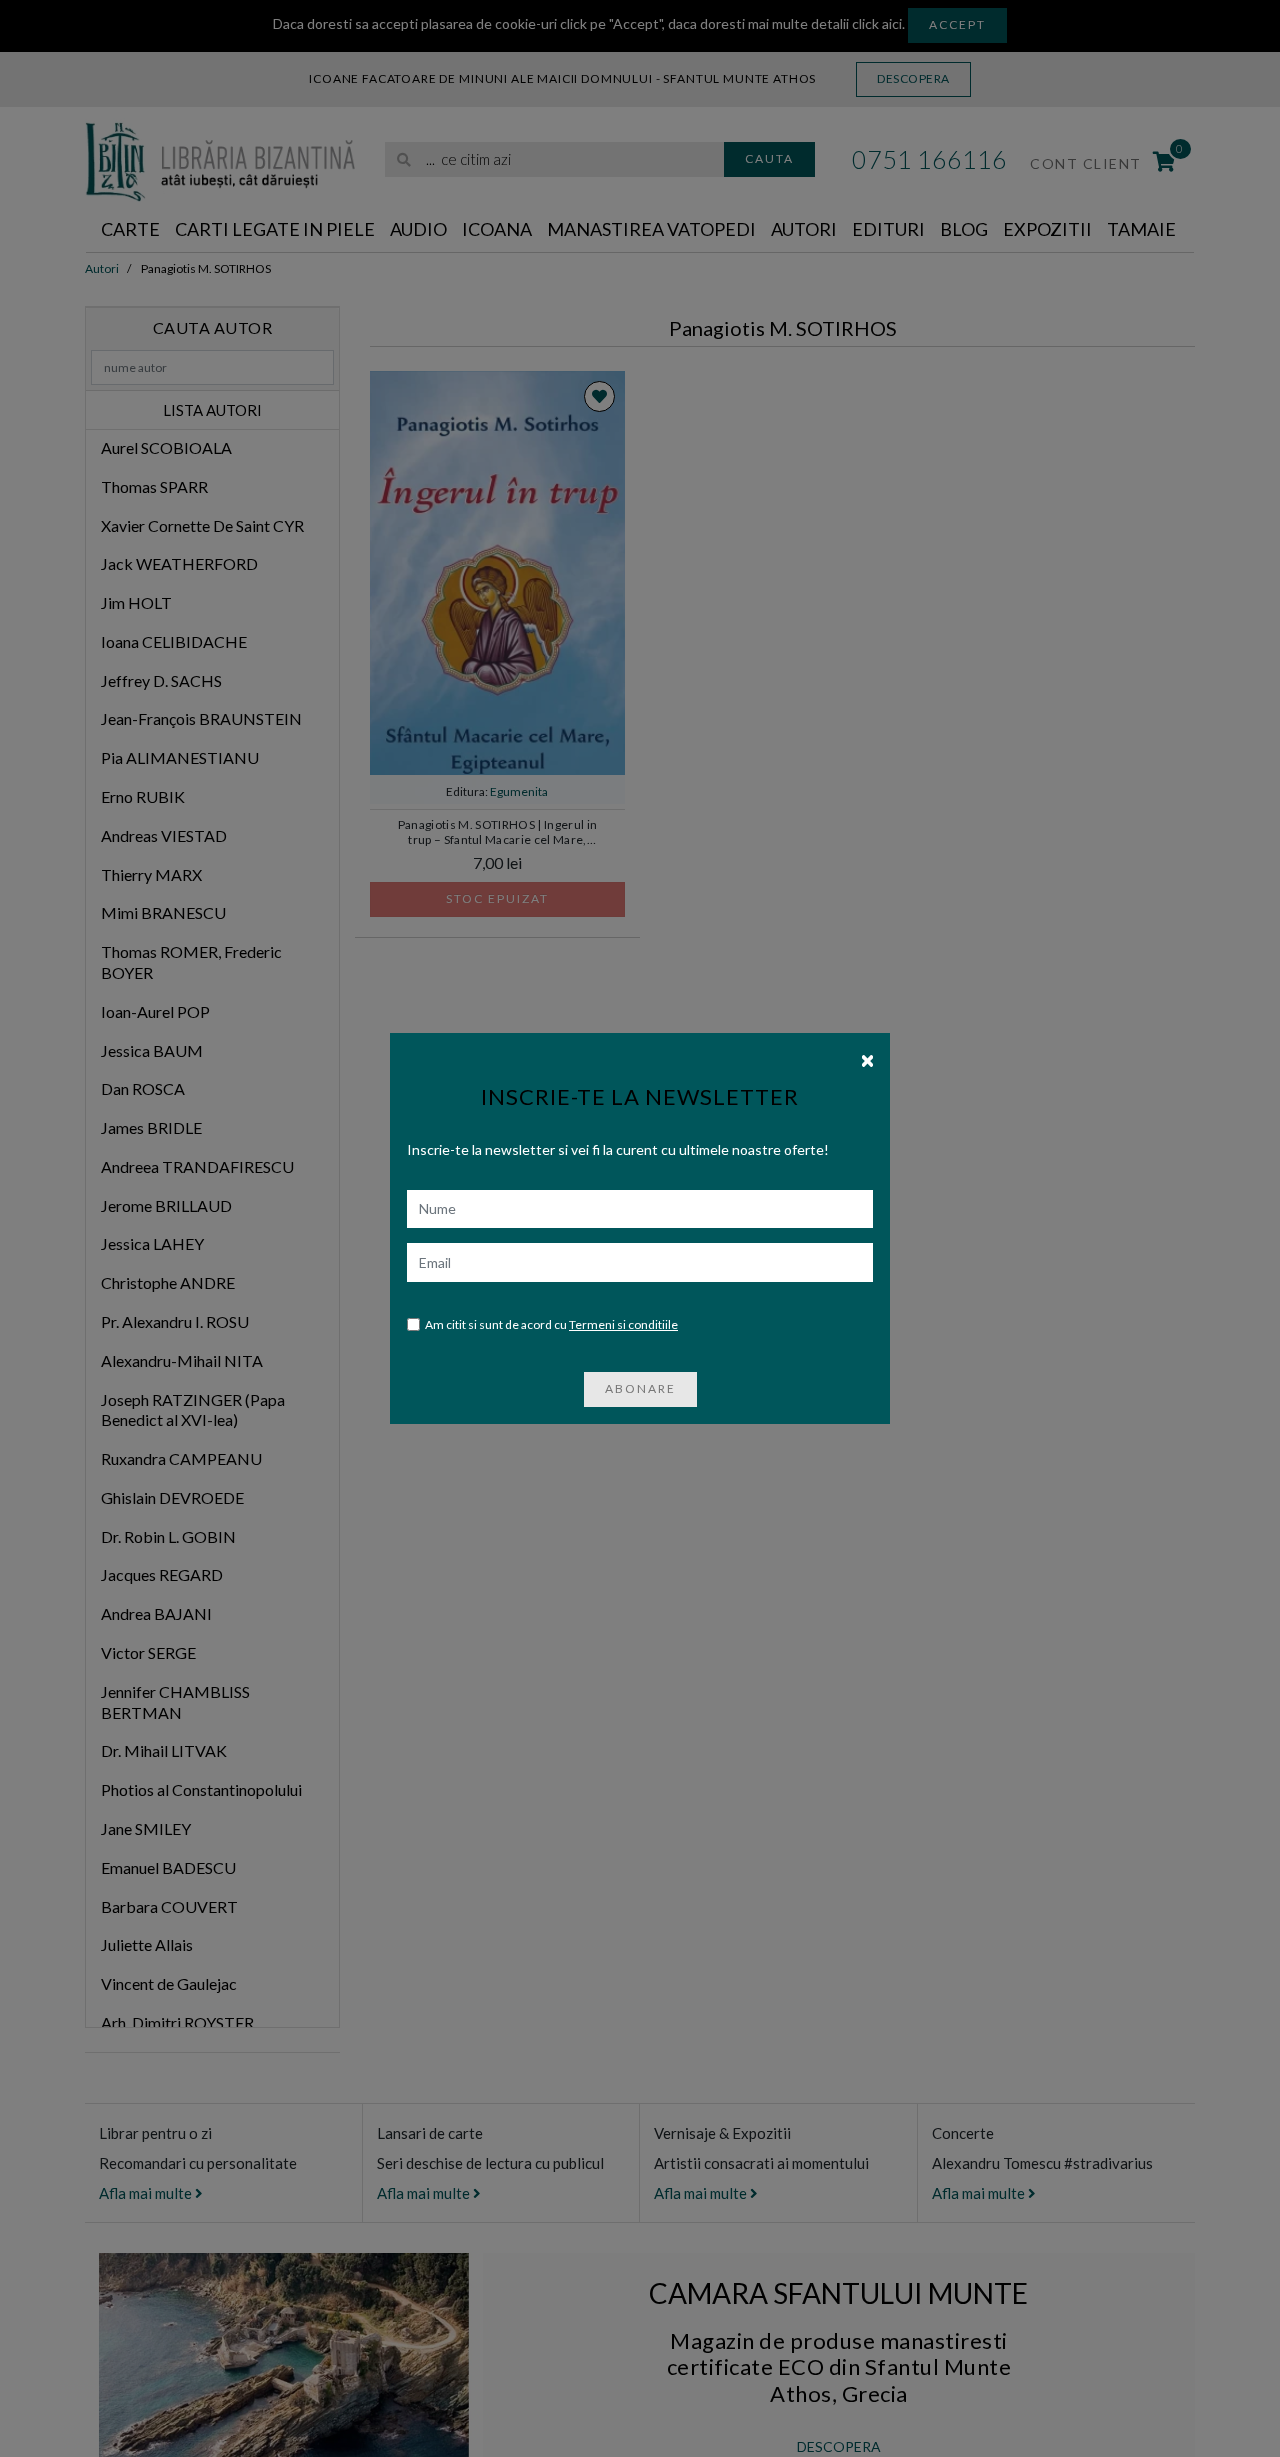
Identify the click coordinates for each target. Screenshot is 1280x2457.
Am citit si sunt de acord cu (551, 1324)
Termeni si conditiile (623, 1324)
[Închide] (867, 1059)
